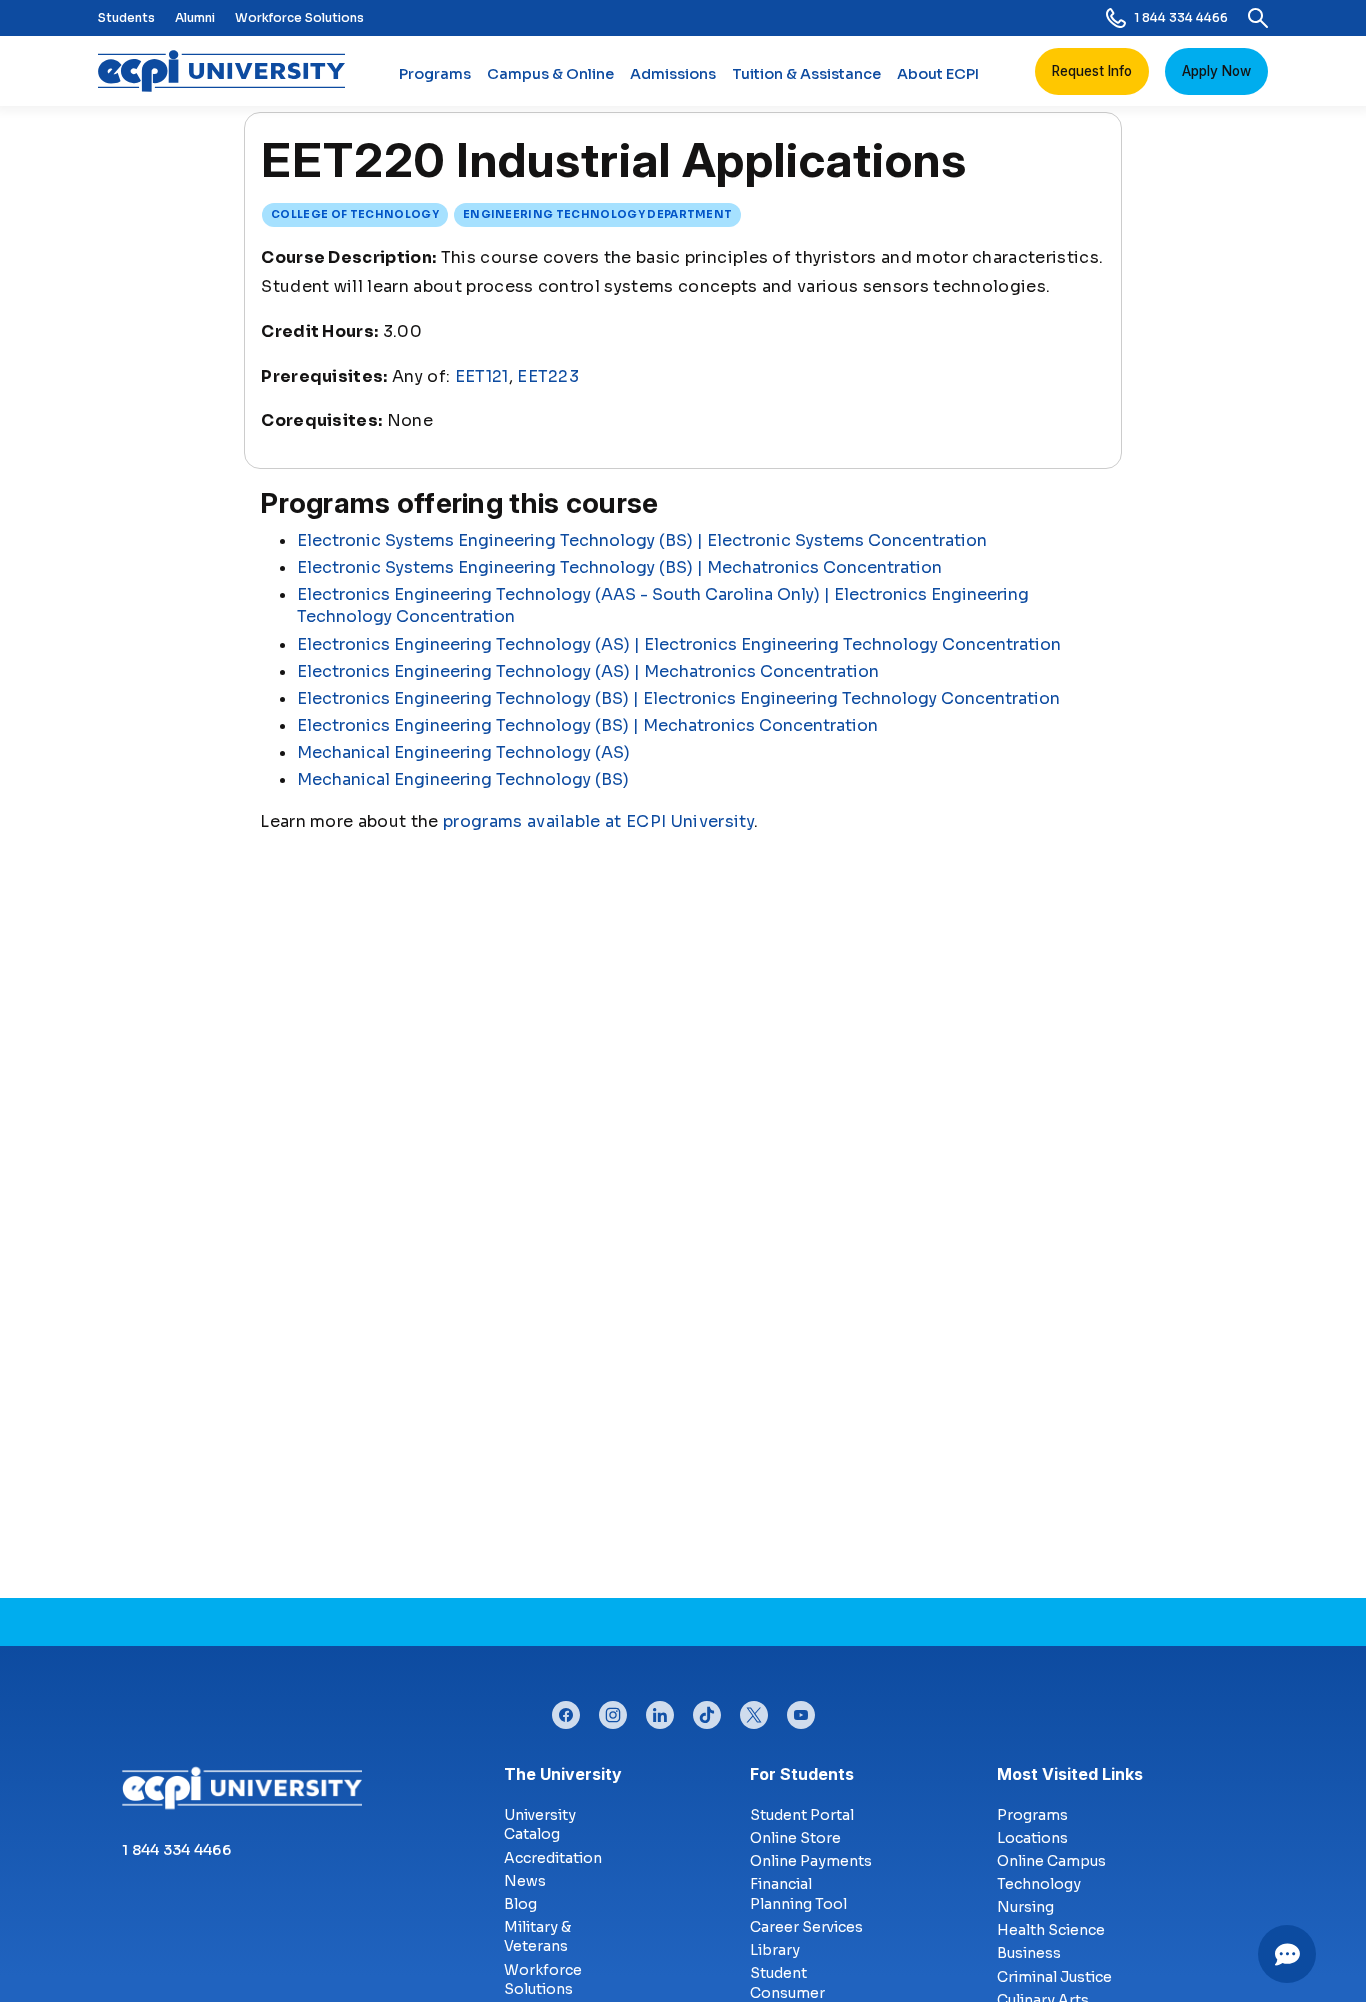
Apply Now (1216, 71)
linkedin (660, 1710)
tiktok (707, 1710)
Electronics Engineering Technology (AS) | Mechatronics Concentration (588, 671)
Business (1029, 1953)
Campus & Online (550, 74)
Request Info (1092, 71)
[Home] (229, 71)
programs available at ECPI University (598, 821)
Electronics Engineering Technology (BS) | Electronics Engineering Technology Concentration (678, 698)
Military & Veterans (537, 1937)
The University (563, 1774)
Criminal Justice (1054, 1977)
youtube (801, 1710)
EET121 (482, 376)
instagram (613, 1710)
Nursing (1025, 1907)
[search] (1258, 18)
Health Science (1051, 1930)
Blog (520, 1904)
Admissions (673, 74)
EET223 (548, 376)
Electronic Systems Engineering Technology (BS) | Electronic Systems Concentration (642, 540)
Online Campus (1051, 1861)
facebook (566, 1710)
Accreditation (553, 1858)
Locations (1032, 1838)
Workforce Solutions (299, 17)
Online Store (795, 1838)
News (525, 1881)
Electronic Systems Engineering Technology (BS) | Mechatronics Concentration (619, 567)
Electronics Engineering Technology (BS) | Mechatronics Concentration (587, 725)
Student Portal (802, 1815)
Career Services (806, 1927)
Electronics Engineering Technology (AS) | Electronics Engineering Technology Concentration (679, 644)
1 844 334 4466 (1181, 17)
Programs (435, 74)
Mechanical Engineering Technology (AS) (463, 752)
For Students (802, 1774)
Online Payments (811, 1861)
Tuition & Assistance (806, 74)
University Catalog (540, 1825)
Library (775, 1950)
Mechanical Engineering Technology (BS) (463, 779)
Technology (1039, 1884)
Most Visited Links (1070, 1774)
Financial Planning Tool (798, 1894)
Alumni (195, 17)
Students (126, 17)
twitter (754, 1710)
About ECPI (938, 74)
